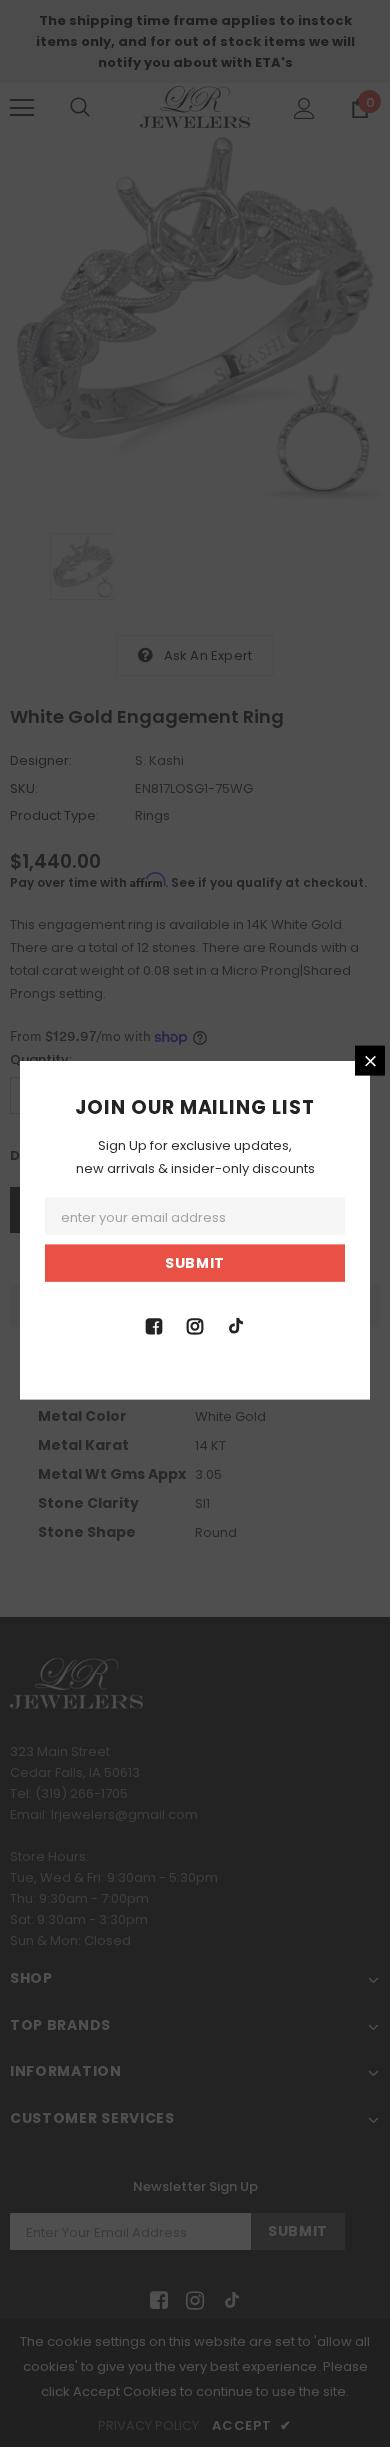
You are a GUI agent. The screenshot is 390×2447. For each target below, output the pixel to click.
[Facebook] (154, 1324)
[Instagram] (195, 1324)
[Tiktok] (236, 1324)
